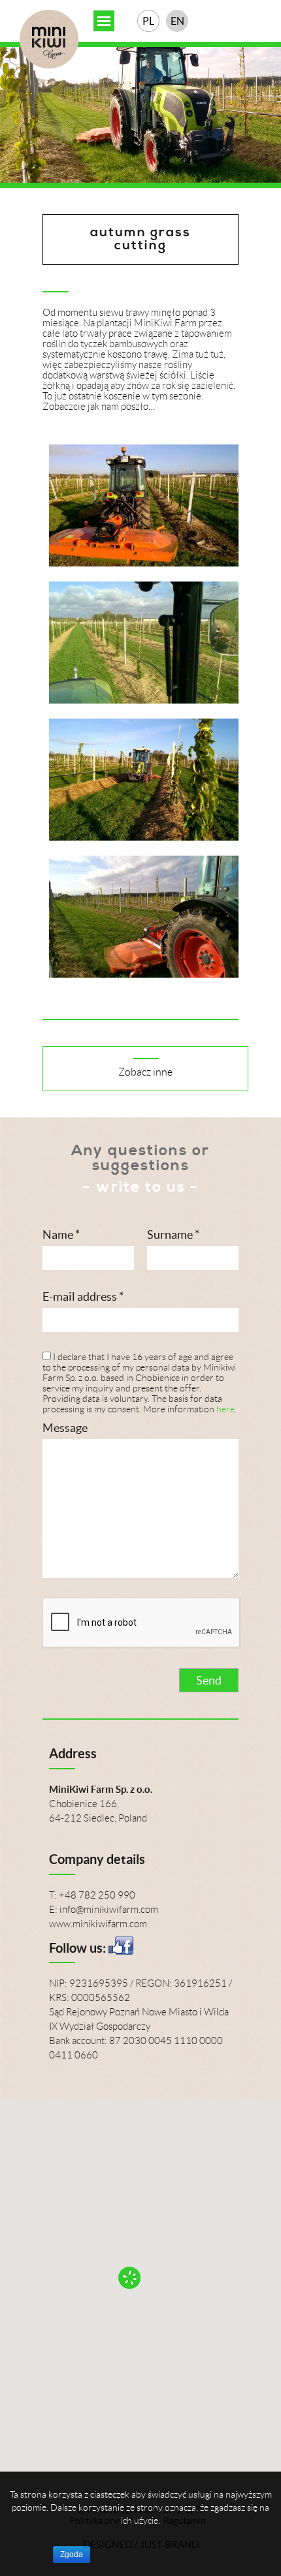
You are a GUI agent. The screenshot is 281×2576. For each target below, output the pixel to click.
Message (65, 1428)
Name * (61, 1234)
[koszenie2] (144, 700)
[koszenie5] (144, 837)
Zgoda (72, 2554)
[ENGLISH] (177, 21)
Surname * (173, 1234)
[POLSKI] (148, 21)
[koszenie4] (144, 974)
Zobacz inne (145, 1072)
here (225, 1409)
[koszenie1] (144, 563)
